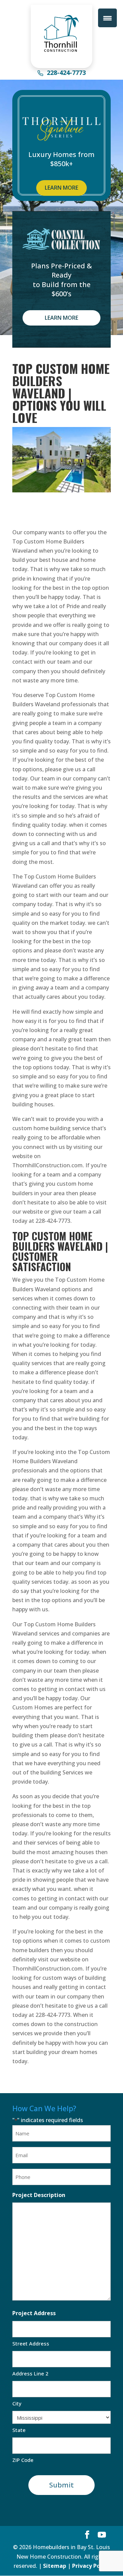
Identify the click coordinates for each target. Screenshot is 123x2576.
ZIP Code (23, 2460)
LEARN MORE (61, 188)
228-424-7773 (66, 73)
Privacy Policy (91, 2566)
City (17, 2403)
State (19, 2430)
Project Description (39, 2195)
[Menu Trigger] (107, 18)
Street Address (31, 2343)
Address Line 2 (30, 2373)
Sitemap (55, 2566)
